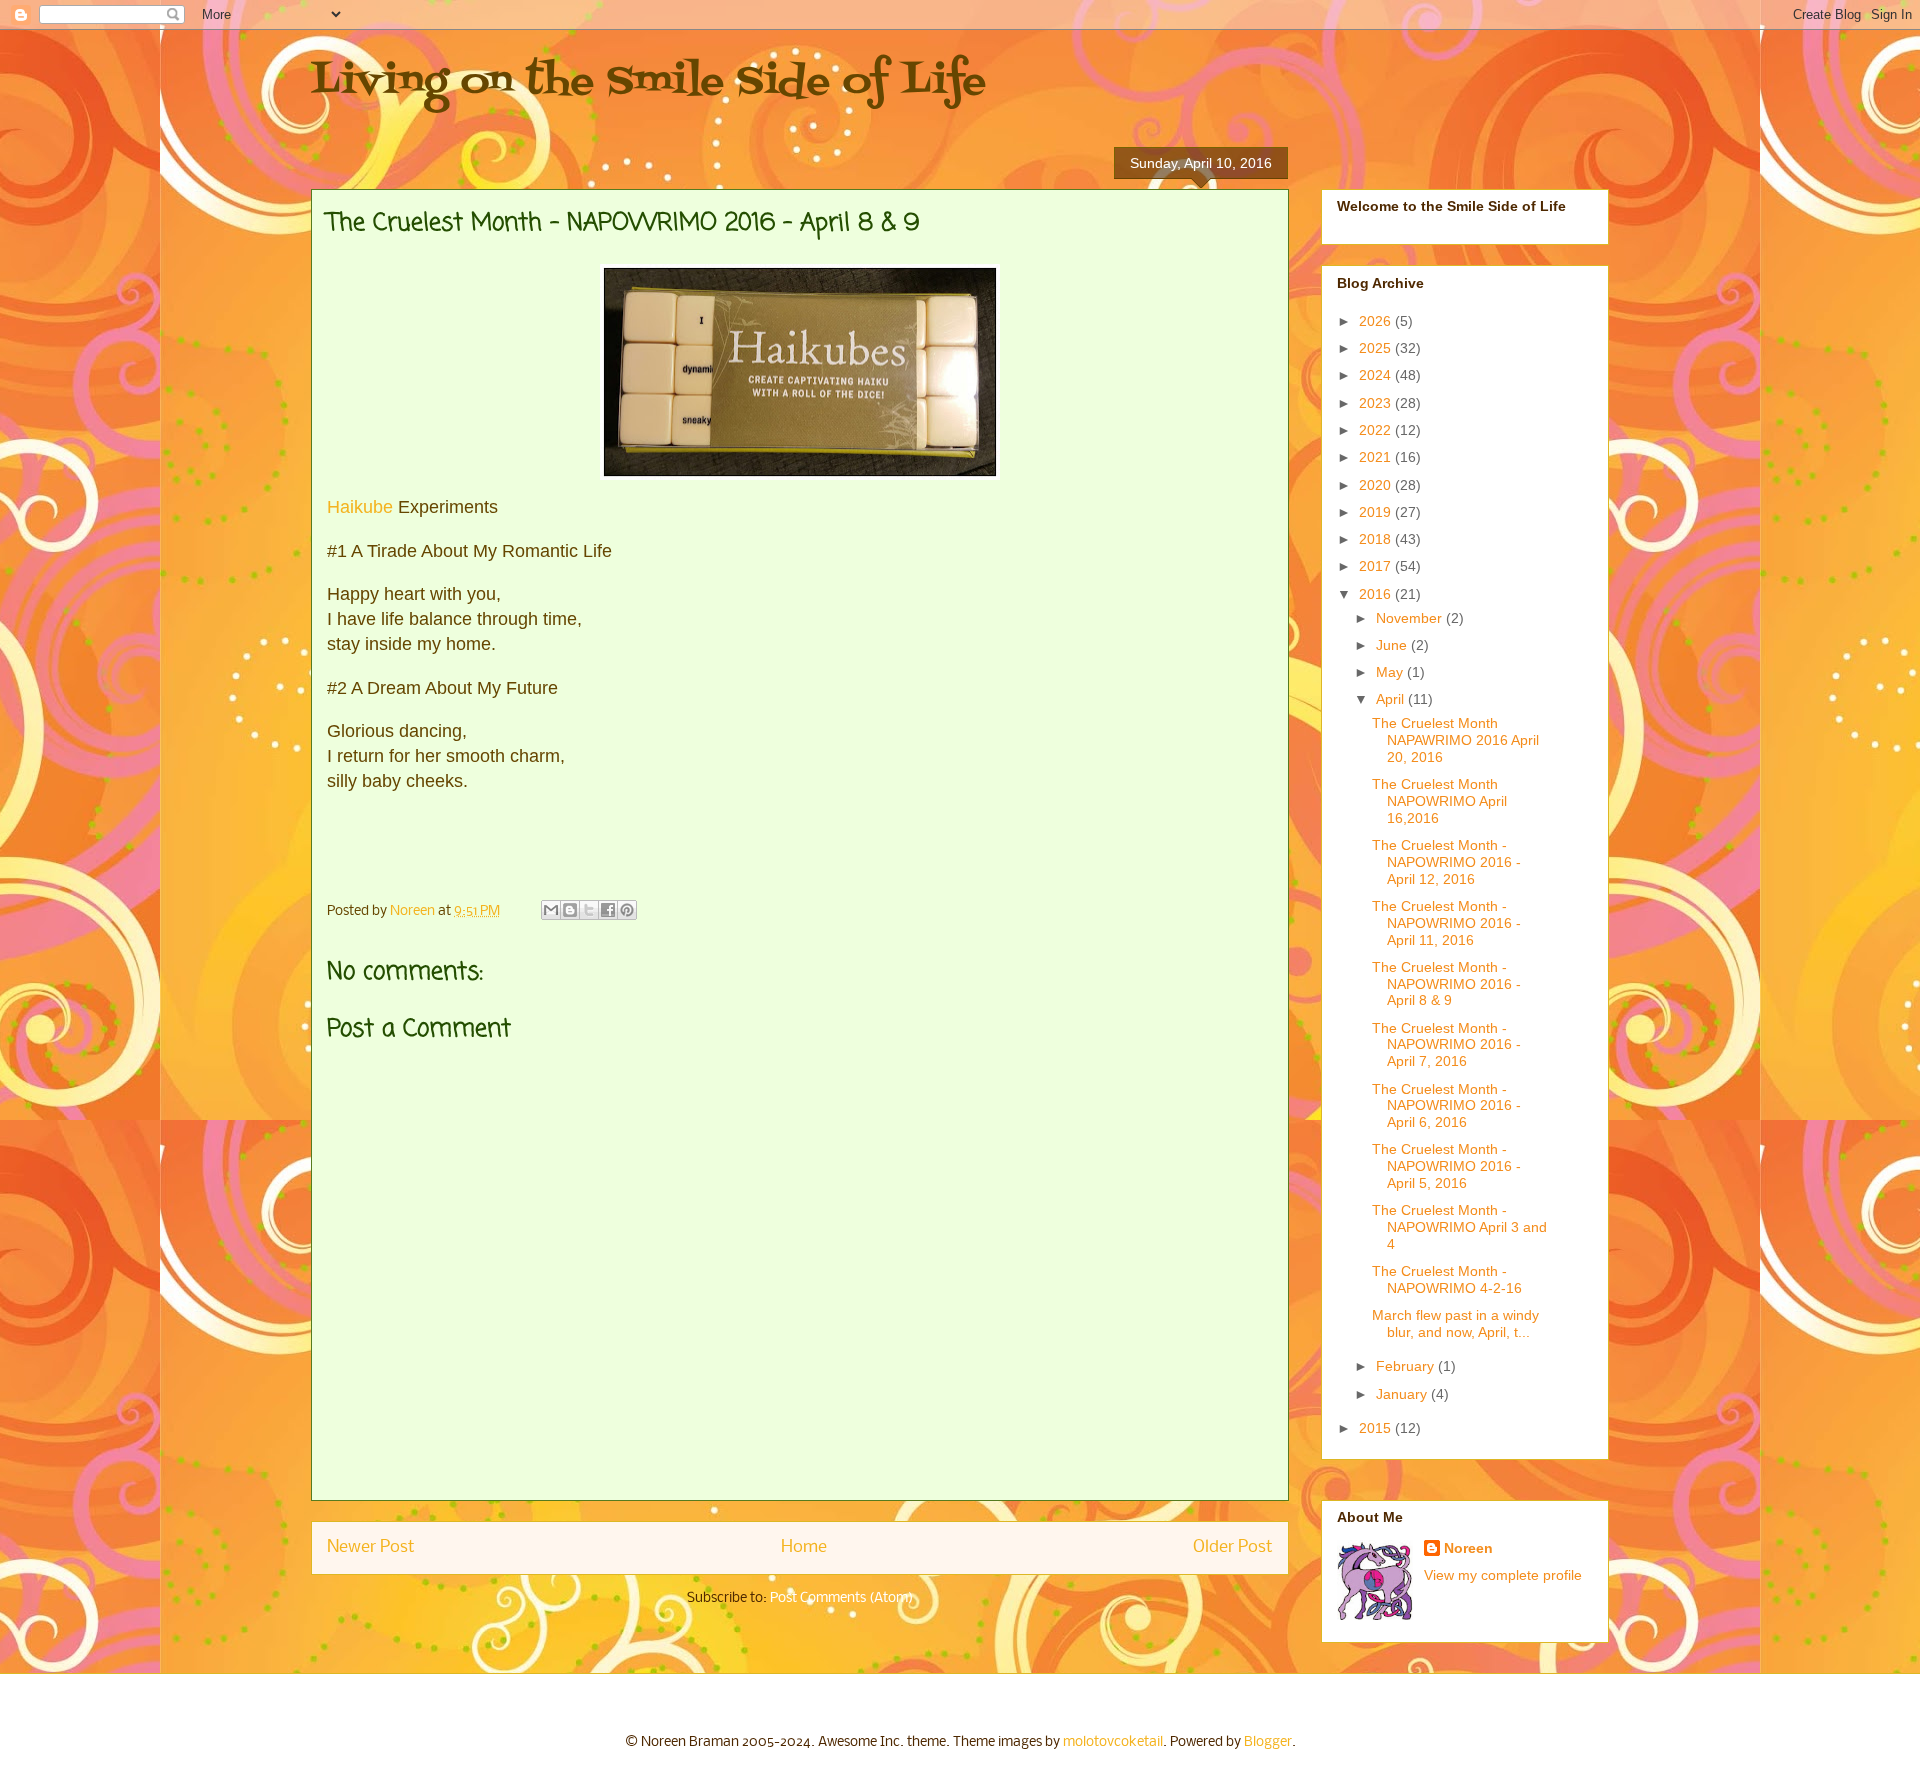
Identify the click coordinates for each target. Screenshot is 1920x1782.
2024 (1377, 375)
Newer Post (371, 1547)
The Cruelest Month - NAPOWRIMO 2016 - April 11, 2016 (1446, 923)
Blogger (1268, 1742)
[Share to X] (589, 910)
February (1407, 1366)
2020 (1377, 485)
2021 (1377, 457)
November (1411, 618)
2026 (1377, 321)
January (1403, 1394)
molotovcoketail (1113, 1742)
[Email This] (551, 910)
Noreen (1468, 1548)
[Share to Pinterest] (627, 910)
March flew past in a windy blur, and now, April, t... (1455, 1323)
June (1393, 645)
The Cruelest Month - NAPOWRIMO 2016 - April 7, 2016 (1446, 1045)
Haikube (360, 507)
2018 (1377, 539)
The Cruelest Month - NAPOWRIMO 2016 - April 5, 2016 (1446, 1166)
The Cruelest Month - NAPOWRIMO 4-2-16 (1447, 1279)
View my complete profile (1503, 1575)
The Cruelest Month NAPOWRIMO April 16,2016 (1439, 801)
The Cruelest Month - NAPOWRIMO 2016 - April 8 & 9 (1446, 984)
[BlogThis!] (570, 910)
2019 (1377, 512)
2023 (1377, 403)
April (1392, 699)
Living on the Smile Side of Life (648, 82)
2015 (1377, 1428)
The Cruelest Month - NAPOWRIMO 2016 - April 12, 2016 (1446, 862)
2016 (1377, 594)
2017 (1377, 566)
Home (804, 1547)
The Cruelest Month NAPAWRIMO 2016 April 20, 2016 (1455, 740)
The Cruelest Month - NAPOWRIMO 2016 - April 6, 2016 (1446, 1106)
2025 (1377, 348)
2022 (1377, 430)
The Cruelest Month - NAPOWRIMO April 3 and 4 (1459, 1227)
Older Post (1233, 1547)
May (1391, 672)
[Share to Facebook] (608, 910)
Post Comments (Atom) (841, 1598)
